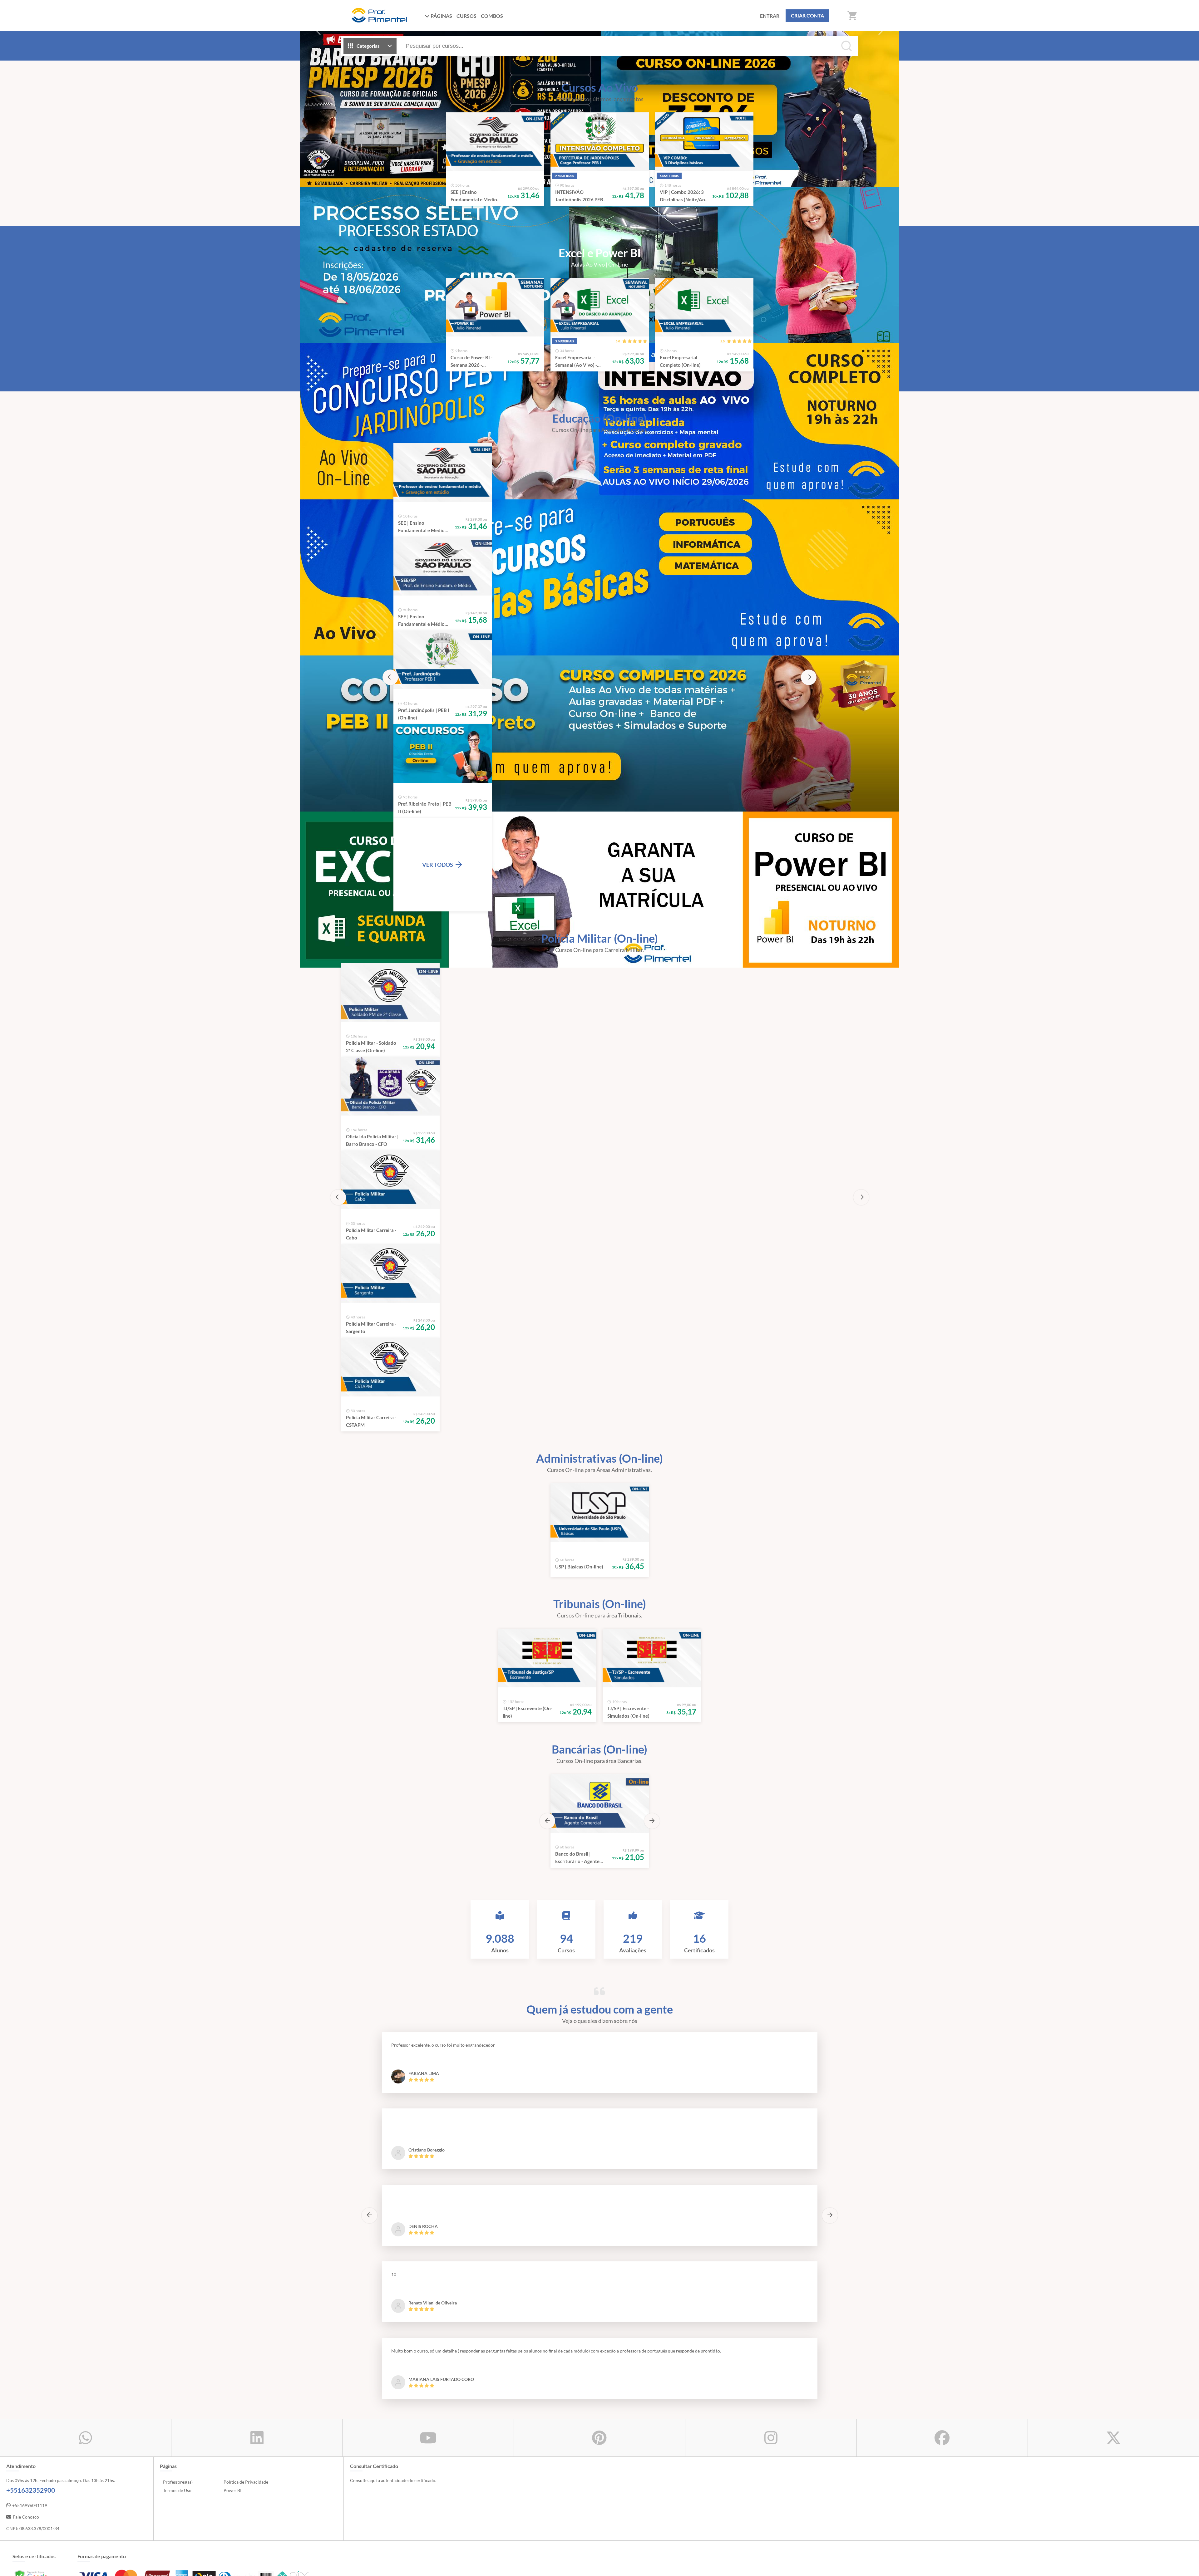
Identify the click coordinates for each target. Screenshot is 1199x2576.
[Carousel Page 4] (604, 178)
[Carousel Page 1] (576, 178)
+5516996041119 (30, 1635)
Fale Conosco (26, 1647)
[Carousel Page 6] (623, 178)
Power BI (232, 1620)
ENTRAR (770, 16)
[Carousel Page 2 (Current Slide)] (585, 178)
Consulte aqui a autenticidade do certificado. (393, 1610)
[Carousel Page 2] (604, 701)
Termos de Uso (177, 1620)
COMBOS (492, 16)
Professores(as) (178, 1612)
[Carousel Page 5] (614, 178)
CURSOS (466, 16)
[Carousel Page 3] (595, 178)
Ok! (836, 2567)
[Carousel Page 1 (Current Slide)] (595, 701)
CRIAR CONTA (807, 15)
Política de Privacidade (246, 1612)
